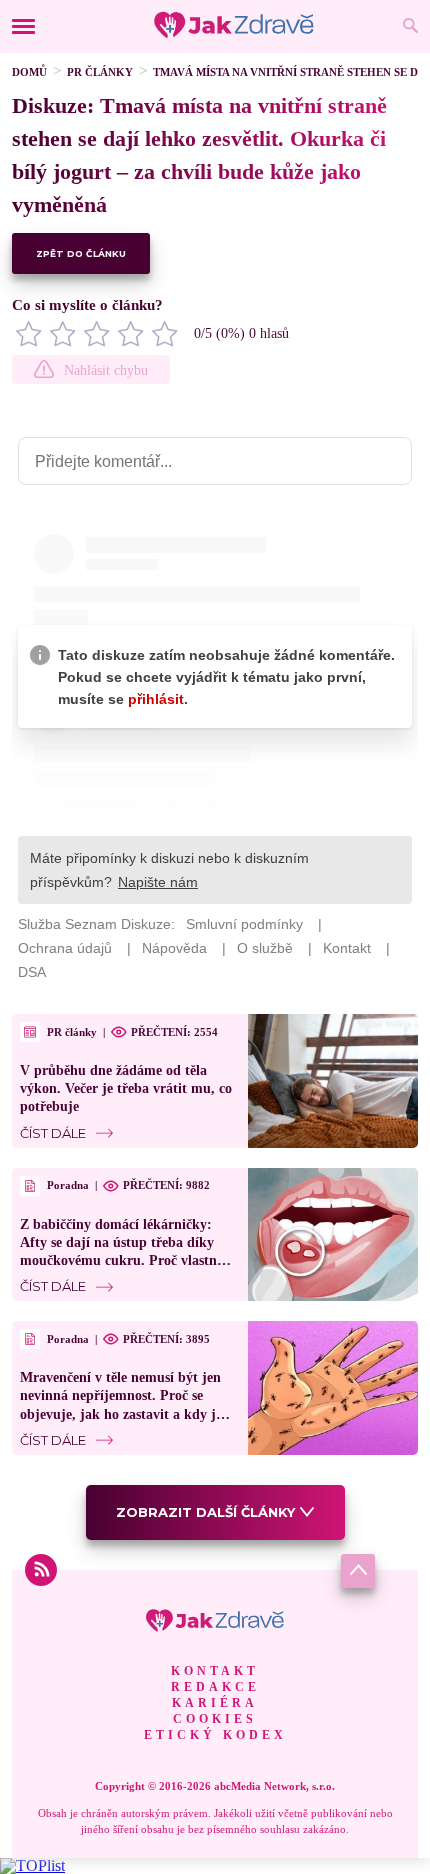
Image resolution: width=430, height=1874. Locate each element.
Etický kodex (215, 1735)
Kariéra (215, 1703)
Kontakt (215, 1671)
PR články (100, 72)
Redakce (215, 1687)
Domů (29, 72)
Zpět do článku (81, 253)
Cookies (215, 1719)
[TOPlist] (32, 1865)
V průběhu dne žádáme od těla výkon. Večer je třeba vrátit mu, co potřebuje (126, 1088)
